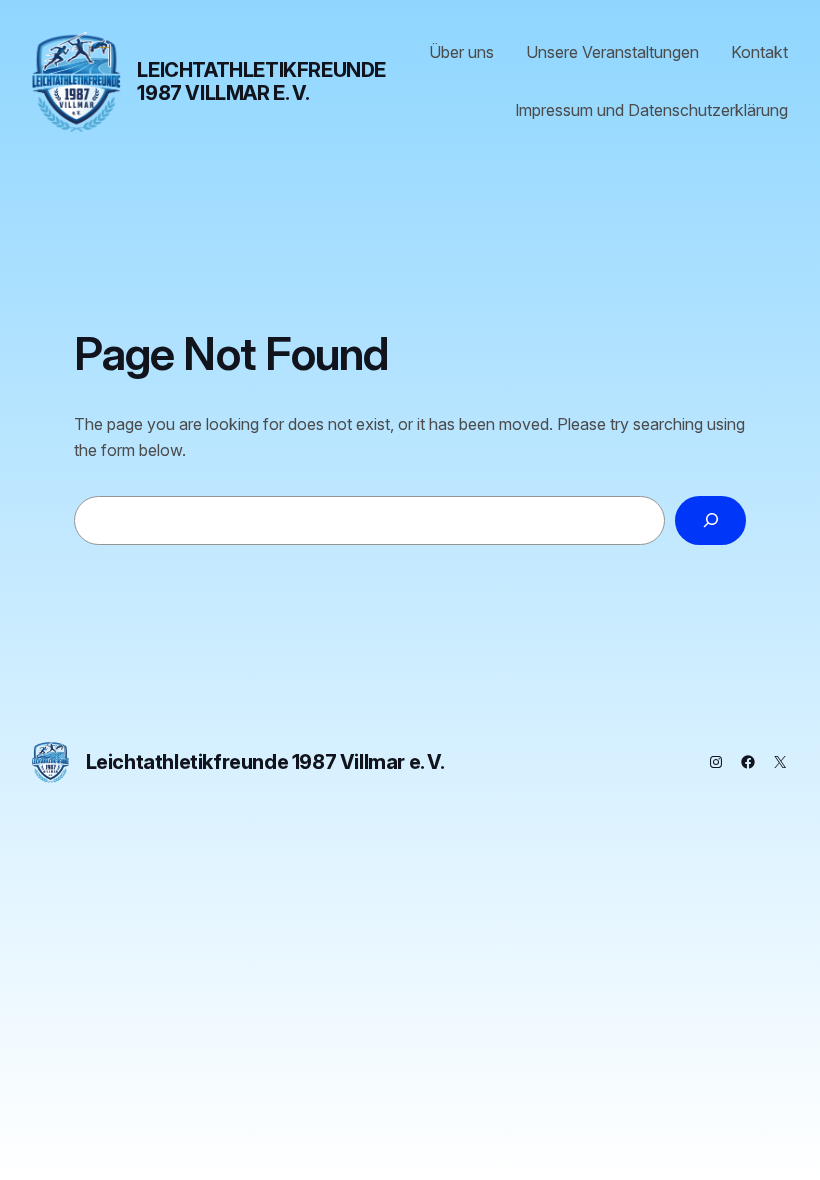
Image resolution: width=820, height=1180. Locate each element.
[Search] (710, 520)
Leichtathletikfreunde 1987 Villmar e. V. (261, 81)
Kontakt (759, 52)
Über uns (461, 52)
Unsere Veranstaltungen (612, 52)
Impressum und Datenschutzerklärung (651, 110)
